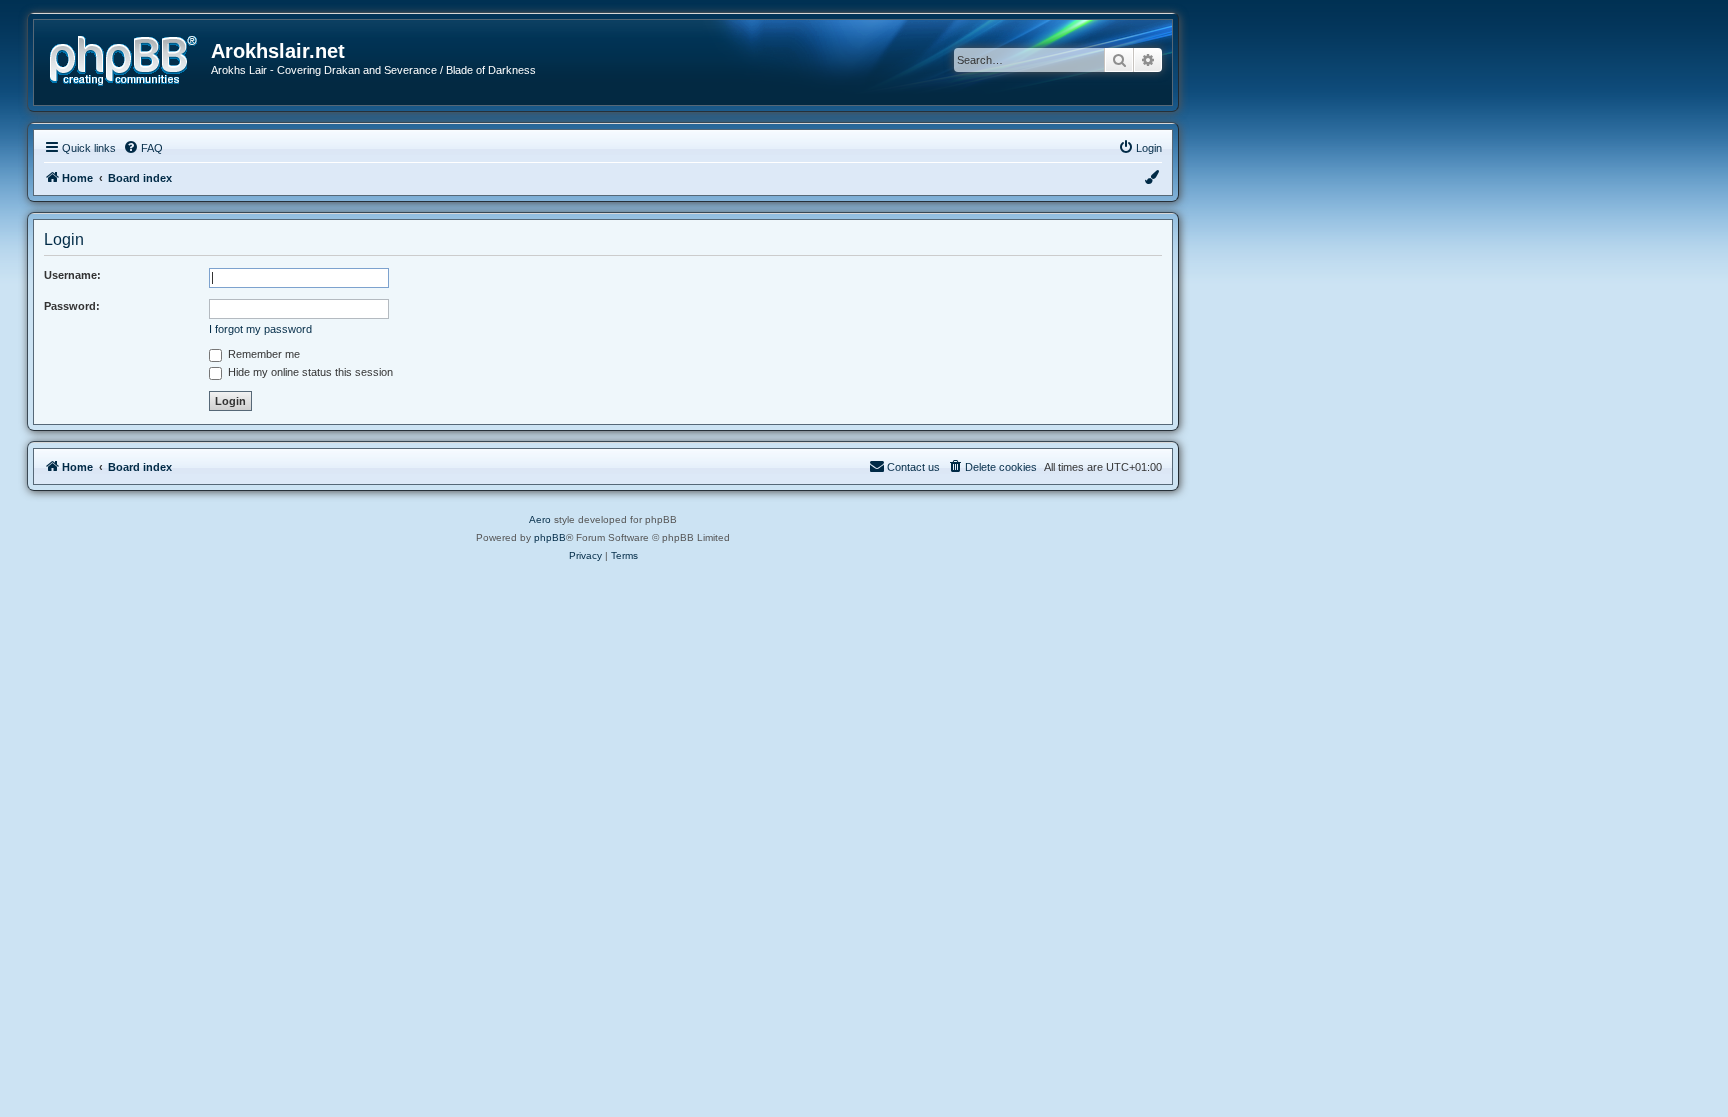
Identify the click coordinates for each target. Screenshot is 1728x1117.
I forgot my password (260, 329)
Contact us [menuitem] (913, 467)
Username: (72, 275)
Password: (72, 306)
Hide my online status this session (309, 372)
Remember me (262, 354)
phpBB (550, 537)
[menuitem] (143, 148)
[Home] (130, 58)
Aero (540, 519)
